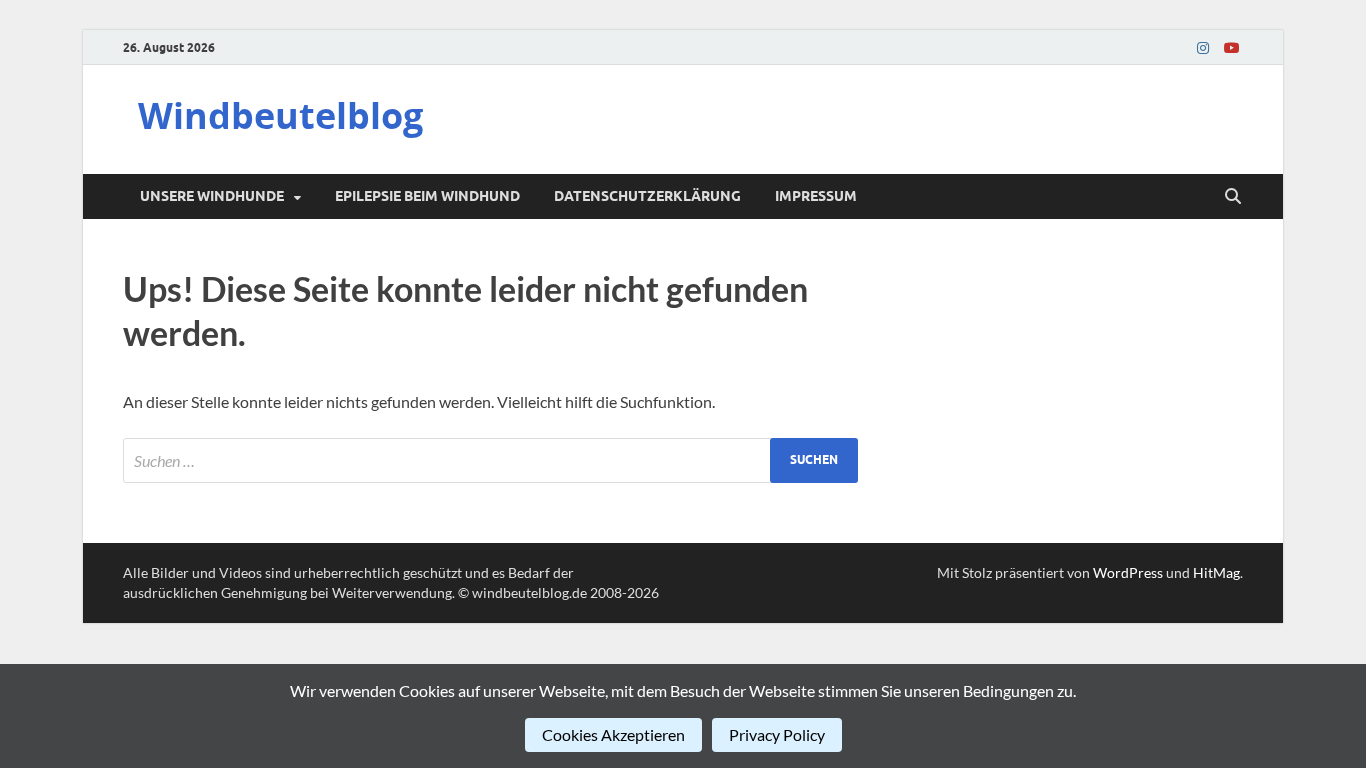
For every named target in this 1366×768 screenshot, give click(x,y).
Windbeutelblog (280, 115)
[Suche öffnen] (1233, 197)
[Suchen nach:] (490, 460)
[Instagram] (1203, 47)
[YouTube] (1231, 47)
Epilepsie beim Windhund (427, 196)
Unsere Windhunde (212, 196)
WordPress (1128, 572)
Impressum (816, 196)
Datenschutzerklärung (647, 196)
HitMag (1216, 572)
